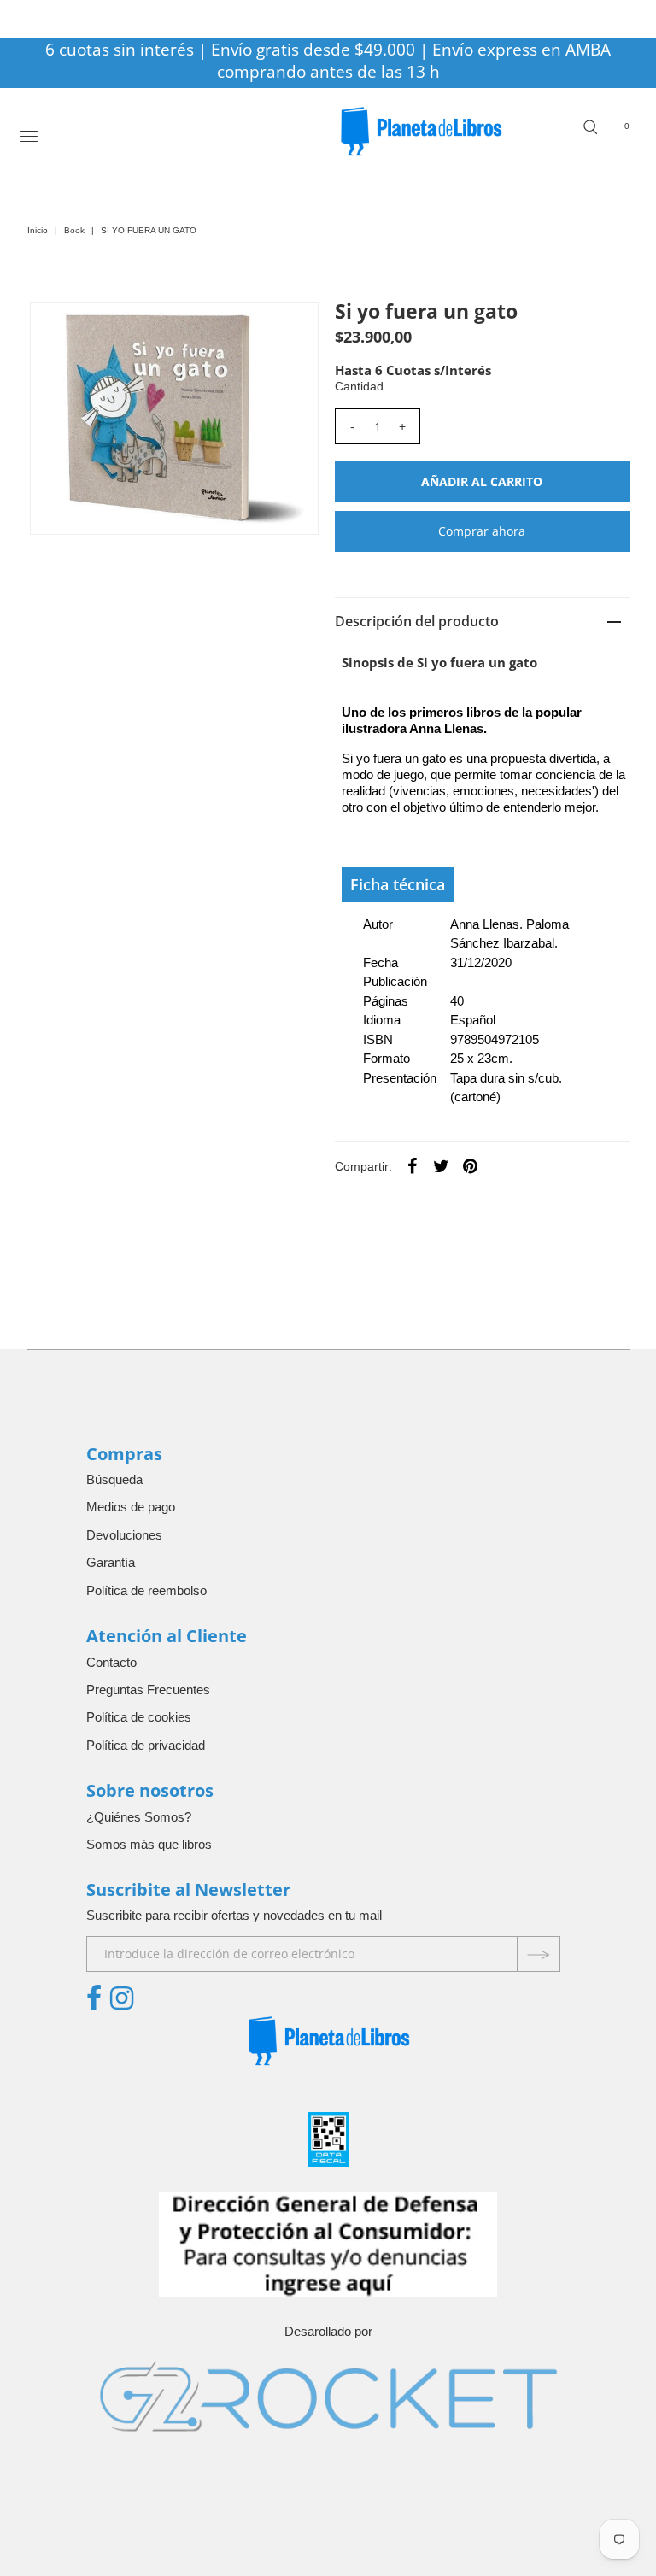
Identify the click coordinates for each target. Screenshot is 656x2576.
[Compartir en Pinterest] (471, 1165)
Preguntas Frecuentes (148, 1690)
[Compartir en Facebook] (413, 1165)
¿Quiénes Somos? (139, 1817)
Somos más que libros (149, 1844)
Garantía (111, 1562)
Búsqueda (114, 1479)
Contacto (111, 1662)
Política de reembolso (146, 1590)
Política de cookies (139, 1717)
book (74, 230)
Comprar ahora (482, 531)
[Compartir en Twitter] (442, 1165)
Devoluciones (124, 1535)
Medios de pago (131, 1507)
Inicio (38, 230)
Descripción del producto (417, 621)
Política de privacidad (146, 1745)
